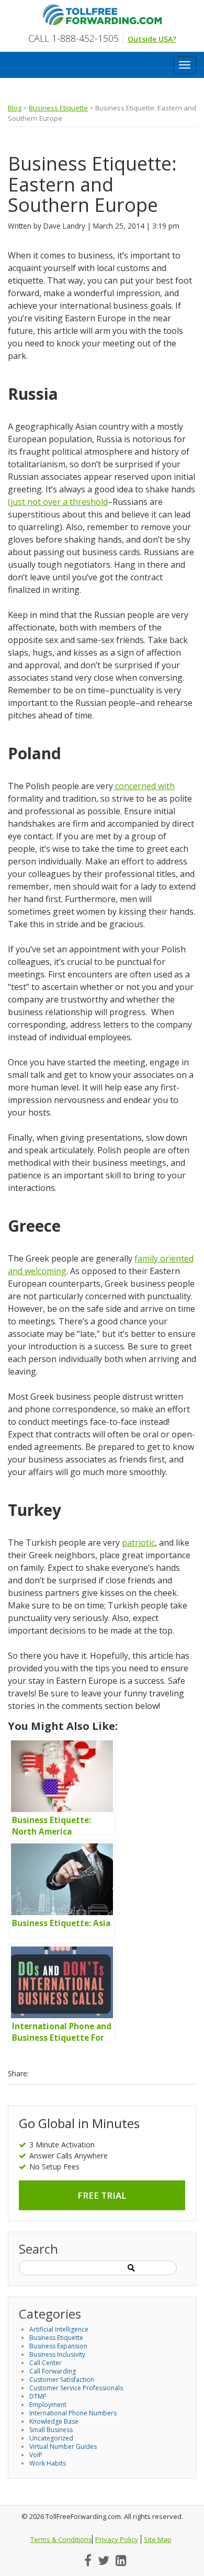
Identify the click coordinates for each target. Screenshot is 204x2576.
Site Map (158, 2539)
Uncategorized (51, 2438)
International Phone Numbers (73, 2413)
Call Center (46, 2363)
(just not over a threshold (58, 502)
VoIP (36, 2455)
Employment (48, 2405)
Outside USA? (152, 39)
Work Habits (48, 2463)
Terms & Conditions (61, 2539)
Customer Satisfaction (62, 2380)
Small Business (51, 2430)
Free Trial (102, 2195)
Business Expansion (58, 2346)
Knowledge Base (54, 2421)
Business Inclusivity (57, 2354)
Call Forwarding (53, 2371)
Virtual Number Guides (63, 2446)
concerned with (144, 786)
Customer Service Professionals (76, 2388)
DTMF (38, 2396)
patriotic (138, 1543)
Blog (15, 108)
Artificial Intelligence (59, 2329)
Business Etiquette (58, 108)
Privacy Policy (117, 2539)
